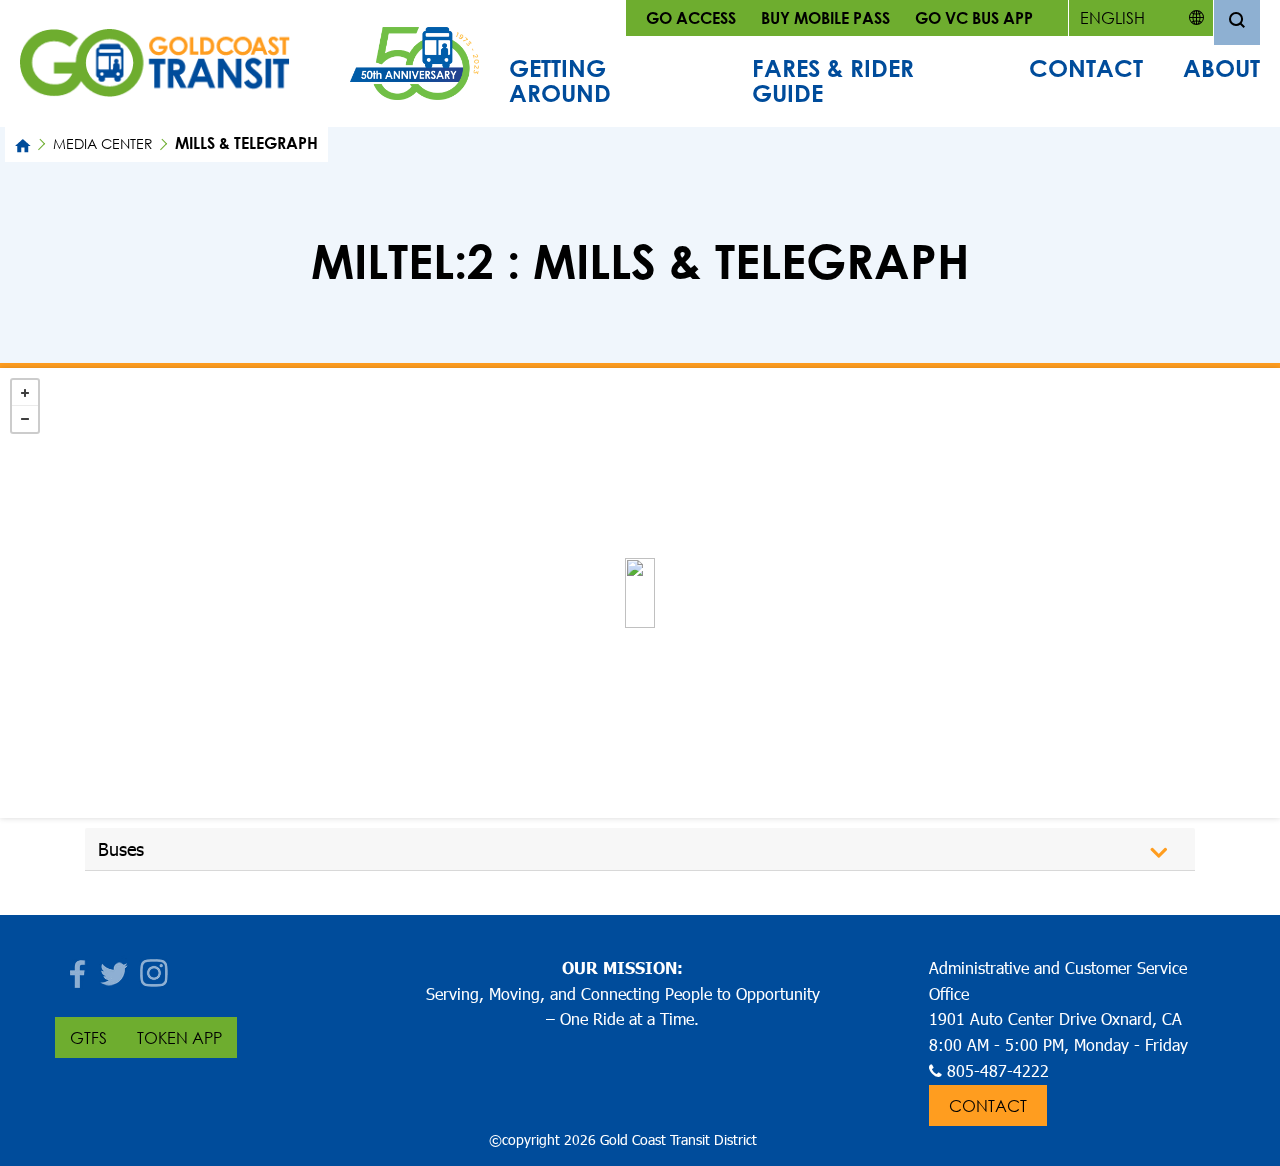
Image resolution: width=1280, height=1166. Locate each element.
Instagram (155, 967)
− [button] (25, 419)
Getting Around (560, 81)
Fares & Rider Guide (833, 81)
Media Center (103, 143)
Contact (1086, 68)
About (1221, 68)
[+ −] (640, 593)
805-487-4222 (998, 1070)
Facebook (75, 967)
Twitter (115, 967)
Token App (179, 1037)
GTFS (88, 1037)
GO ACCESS (691, 17)
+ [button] (25, 393)
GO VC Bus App (974, 17)
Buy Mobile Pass (825, 17)
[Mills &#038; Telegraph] (640, 593)
